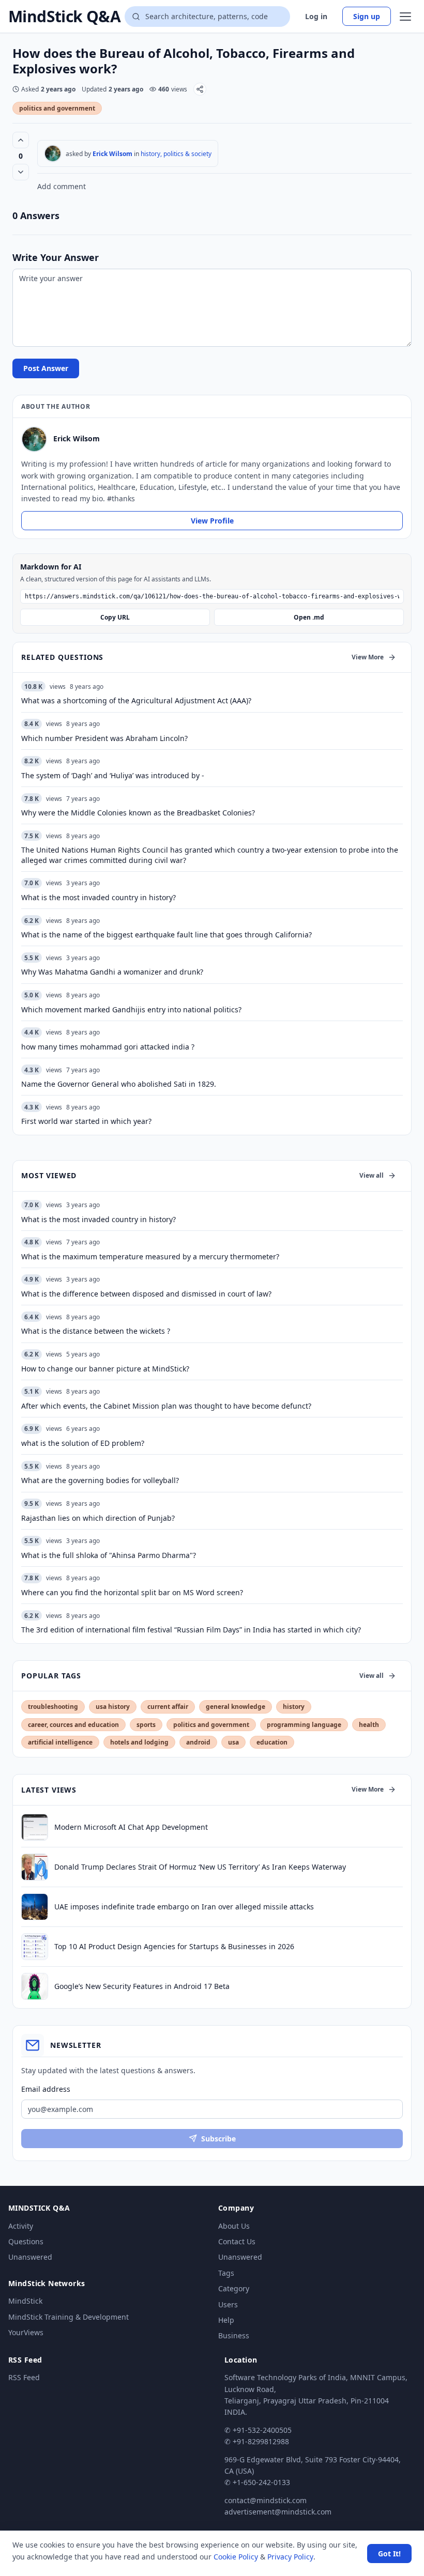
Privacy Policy (290, 2557)
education (272, 1742)
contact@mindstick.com (266, 2500)
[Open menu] (405, 17)
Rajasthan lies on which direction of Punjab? (98, 1518)
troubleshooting (53, 1707)
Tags (226, 2273)
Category (234, 2288)
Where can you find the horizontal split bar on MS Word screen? (132, 1592)
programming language (304, 1725)
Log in (316, 16)
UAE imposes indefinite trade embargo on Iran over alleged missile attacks (184, 1907)
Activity (21, 2226)
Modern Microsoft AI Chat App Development (131, 1827)
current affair (168, 1707)
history (294, 1707)
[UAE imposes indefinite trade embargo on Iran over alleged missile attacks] (35, 1907)
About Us (234, 2226)
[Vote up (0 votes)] (21, 140)
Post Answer (46, 368)
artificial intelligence (60, 1742)
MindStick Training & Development (69, 2317)
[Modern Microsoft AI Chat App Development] (35, 1827)
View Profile (212, 521)
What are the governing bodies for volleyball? (100, 1480)
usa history (113, 1707)
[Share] (200, 89)
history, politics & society (176, 154)
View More (368, 657)
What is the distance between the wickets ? (96, 1331)
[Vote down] (21, 172)
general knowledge (236, 1707)
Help (226, 2320)
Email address (46, 2089)
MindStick (25, 2301)
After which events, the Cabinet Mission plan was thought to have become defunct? (166, 1406)
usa (233, 1742)
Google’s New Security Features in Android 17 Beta (142, 1986)
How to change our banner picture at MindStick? (105, 1369)
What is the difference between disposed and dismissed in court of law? (146, 1294)
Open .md (309, 617)
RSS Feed (24, 2377)
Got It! (389, 2554)
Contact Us (237, 2241)
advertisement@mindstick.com (278, 2512)
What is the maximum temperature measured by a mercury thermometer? (150, 1256)
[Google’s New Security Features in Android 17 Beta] (35, 1986)
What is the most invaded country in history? (99, 1219)
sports (146, 1725)
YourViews (26, 2332)
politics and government (57, 108)
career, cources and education (73, 1725)
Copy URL (115, 617)
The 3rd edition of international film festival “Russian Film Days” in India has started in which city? (191, 1630)
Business (234, 2335)
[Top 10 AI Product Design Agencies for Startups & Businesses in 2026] (35, 1947)
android (198, 1742)
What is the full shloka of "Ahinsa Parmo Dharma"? (109, 1555)
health (369, 1725)
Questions (26, 2241)
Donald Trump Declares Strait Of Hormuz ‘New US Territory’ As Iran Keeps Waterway (200, 1867)
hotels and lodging (139, 1742)
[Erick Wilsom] (53, 153)
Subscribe (218, 2139)
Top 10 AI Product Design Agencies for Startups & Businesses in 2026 (174, 1946)
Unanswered (30, 2257)
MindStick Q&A (64, 17)
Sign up (367, 16)
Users (228, 2304)
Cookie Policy (236, 2557)
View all (372, 1175)
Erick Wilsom (112, 154)
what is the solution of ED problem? (83, 1443)
